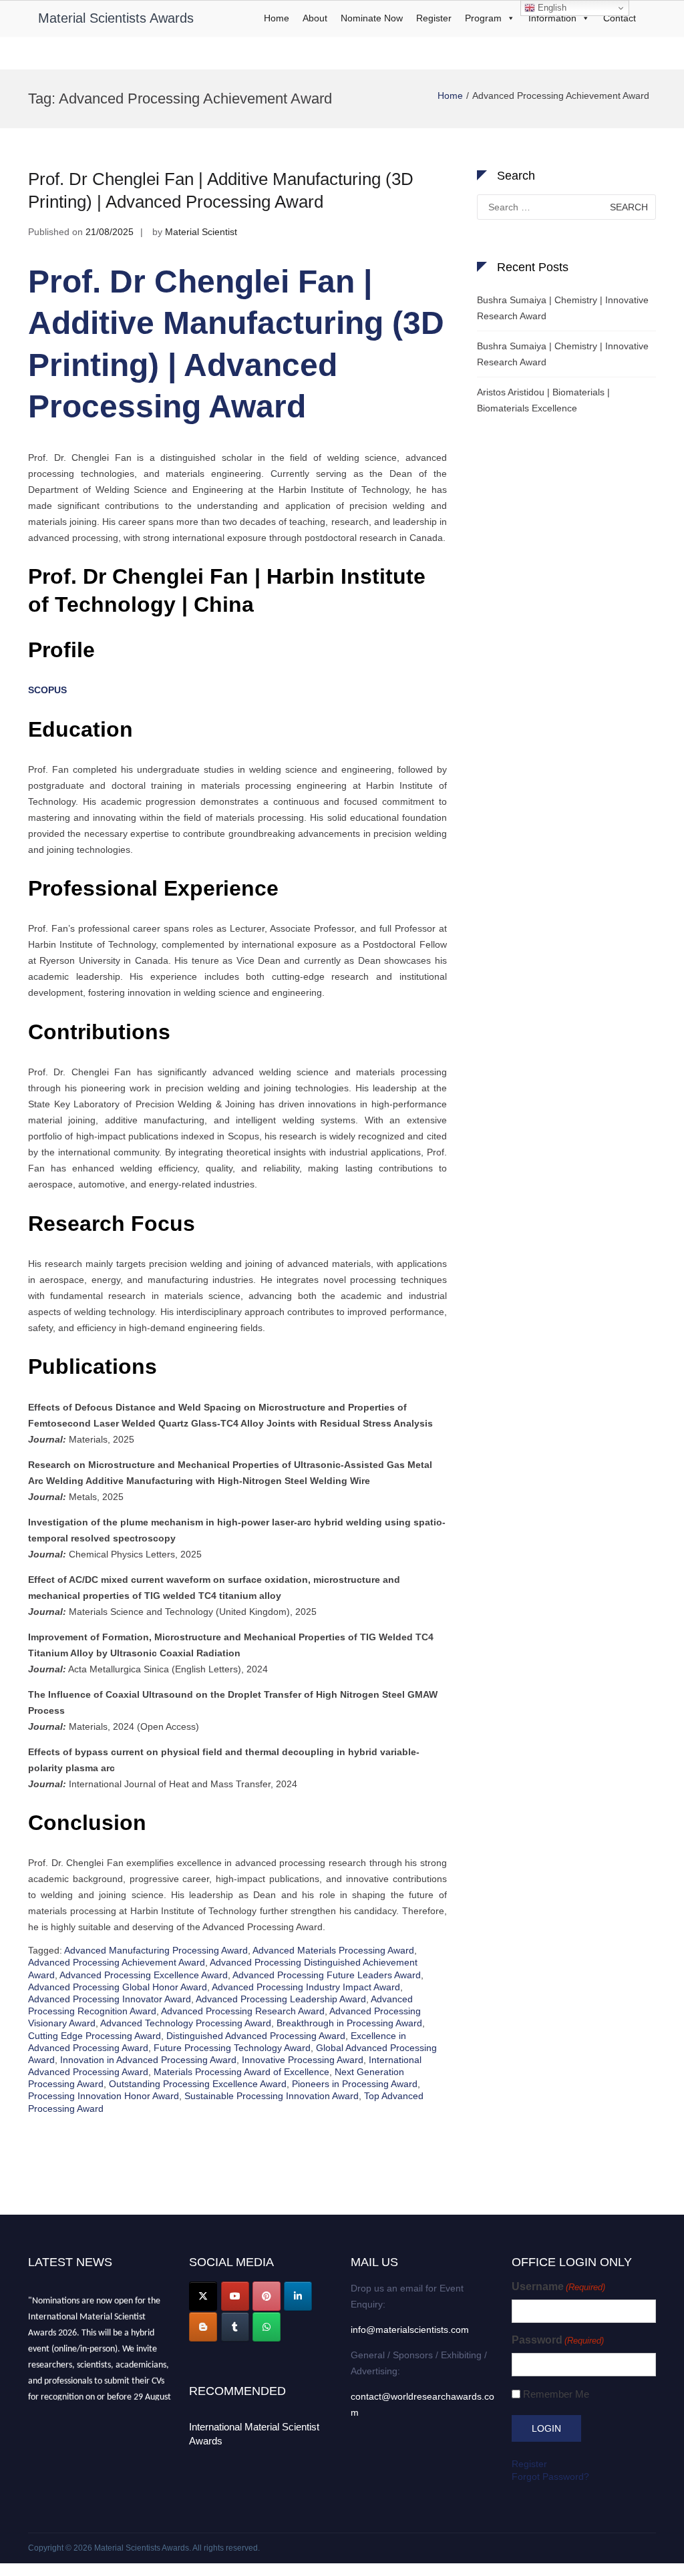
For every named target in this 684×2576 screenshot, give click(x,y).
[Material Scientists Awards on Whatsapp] (267, 2327)
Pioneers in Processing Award (355, 2084)
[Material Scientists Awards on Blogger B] (203, 2327)
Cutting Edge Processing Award (95, 2036)
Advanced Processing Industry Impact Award (306, 1987)
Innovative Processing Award (303, 2060)
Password (558, 2340)
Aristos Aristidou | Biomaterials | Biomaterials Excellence (543, 400)
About (315, 18)
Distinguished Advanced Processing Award (256, 2036)
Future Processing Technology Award (232, 2048)
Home (277, 18)
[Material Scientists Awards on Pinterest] (267, 2296)
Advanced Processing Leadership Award (281, 1999)
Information (552, 18)
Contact (620, 18)
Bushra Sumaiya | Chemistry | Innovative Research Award (563, 308)
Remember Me (556, 2394)
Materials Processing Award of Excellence (241, 2072)
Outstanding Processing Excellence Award (198, 2084)
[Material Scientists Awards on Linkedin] (298, 2296)
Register (434, 18)
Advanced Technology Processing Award (186, 2023)
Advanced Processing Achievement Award (117, 1962)
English (551, 8)
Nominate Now (372, 18)
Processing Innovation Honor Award (104, 2096)
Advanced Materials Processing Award (333, 1950)
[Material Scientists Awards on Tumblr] (235, 2327)
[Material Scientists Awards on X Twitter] (203, 2296)
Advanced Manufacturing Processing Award (156, 1950)
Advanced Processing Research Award (243, 2011)
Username (558, 2286)
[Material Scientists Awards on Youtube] (235, 2296)
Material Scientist (201, 232)
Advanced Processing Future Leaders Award (327, 1975)
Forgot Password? (550, 2476)
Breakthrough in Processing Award (349, 2023)
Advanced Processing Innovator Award (110, 1999)
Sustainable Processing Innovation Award (272, 2096)
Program (483, 18)
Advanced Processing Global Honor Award (118, 1987)
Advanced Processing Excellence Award (144, 1975)
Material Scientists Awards (116, 18)
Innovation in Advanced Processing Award (148, 2060)
